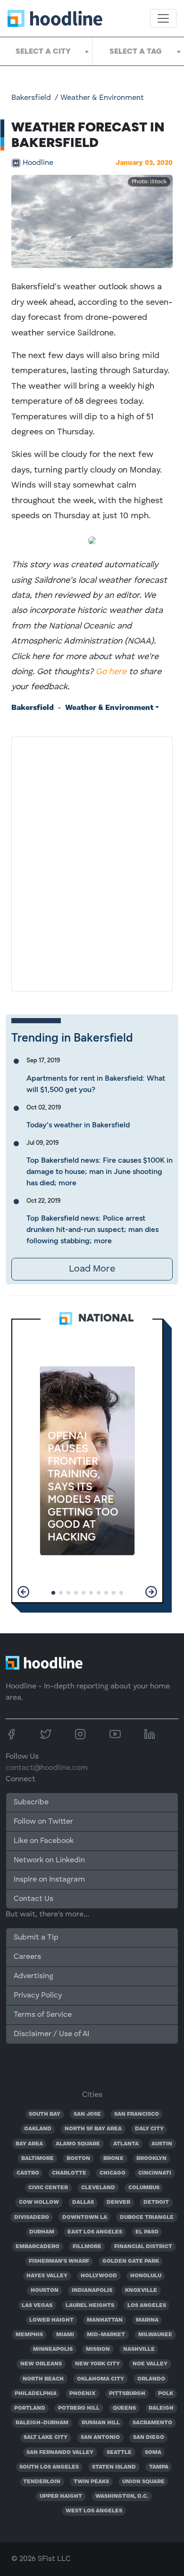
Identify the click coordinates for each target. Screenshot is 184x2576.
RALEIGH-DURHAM (42, 2423)
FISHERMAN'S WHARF (59, 2261)
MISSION (98, 2349)
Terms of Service (43, 2015)
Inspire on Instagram (49, 1880)
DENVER (118, 2202)
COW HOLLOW (39, 2202)
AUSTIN (162, 2144)
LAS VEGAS (37, 2306)
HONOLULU (146, 2276)
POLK (166, 2394)
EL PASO (147, 2232)
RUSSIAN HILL (101, 2423)
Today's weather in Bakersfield (78, 1125)
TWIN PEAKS (91, 2482)
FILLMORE (87, 2247)
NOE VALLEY (150, 2364)
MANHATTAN (105, 2320)
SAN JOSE (87, 2114)
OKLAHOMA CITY (100, 2379)
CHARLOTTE (69, 2173)
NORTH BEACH (43, 2379)
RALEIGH (161, 2408)
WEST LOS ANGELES (94, 2511)
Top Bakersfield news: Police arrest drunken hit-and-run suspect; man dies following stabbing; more (92, 1229)
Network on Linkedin (49, 1860)
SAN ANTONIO (100, 2437)
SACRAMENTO (152, 2423)
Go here (111, 672)
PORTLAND (30, 2408)
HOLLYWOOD (99, 2276)
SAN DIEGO (149, 2437)
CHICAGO (113, 2173)
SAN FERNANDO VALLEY (60, 2453)
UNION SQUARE (143, 2482)
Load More (92, 1269)
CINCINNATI (155, 2173)
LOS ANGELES (147, 2306)
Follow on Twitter (43, 1822)
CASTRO (28, 2173)
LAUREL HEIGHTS (90, 2306)
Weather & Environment (102, 98)
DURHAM (42, 2232)
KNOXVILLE (141, 2291)
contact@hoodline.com (47, 1768)
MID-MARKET (106, 2335)
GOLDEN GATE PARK (131, 2261)
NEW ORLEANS (41, 2364)
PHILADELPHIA (36, 2394)
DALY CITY (149, 2129)
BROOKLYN (151, 2159)
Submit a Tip (36, 1938)
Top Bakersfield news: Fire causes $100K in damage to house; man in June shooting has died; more (100, 1171)
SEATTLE (119, 2453)
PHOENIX (83, 2394)
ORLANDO (151, 2379)
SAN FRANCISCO (137, 2114)
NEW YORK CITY (97, 2364)
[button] (23, 1592)
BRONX (113, 2159)
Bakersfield (31, 98)
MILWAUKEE (155, 2335)
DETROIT (156, 2202)
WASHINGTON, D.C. (122, 2496)
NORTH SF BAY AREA (93, 2129)
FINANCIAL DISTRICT (143, 2247)
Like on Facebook (44, 1841)
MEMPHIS (29, 2335)
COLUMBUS (144, 2188)
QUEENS (124, 2408)
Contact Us (33, 1899)
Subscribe (31, 1802)
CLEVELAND (98, 2188)
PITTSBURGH (127, 2394)
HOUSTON (45, 2291)
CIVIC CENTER (48, 2188)
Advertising (33, 1976)
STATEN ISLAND (114, 2467)
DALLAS (83, 2202)
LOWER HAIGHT (51, 2320)
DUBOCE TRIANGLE (147, 2217)
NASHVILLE (139, 2349)
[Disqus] (92, 862)
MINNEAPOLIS (53, 2349)
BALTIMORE (38, 2159)
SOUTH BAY (45, 2114)
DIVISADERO (32, 2217)
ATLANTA (126, 2144)
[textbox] (46, 51)
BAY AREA (29, 2144)
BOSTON (78, 2159)
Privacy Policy (38, 1996)
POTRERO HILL (79, 2408)
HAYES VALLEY (47, 2276)
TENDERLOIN (42, 2482)
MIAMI (65, 2335)
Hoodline (38, 163)
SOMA (153, 2453)
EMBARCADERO (38, 2247)
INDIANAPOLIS (92, 2291)
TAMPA (159, 2467)
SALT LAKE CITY (46, 2437)
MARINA (147, 2320)
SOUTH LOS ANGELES (49, 2467)
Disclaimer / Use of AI (51, 2034)
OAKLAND (38, 2129)
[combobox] (46, 51)
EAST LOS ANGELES (95, 2232)
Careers (27, 1957)
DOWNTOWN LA (85, 2217)
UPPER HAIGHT (61, 2496)
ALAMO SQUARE (78, 2144)
